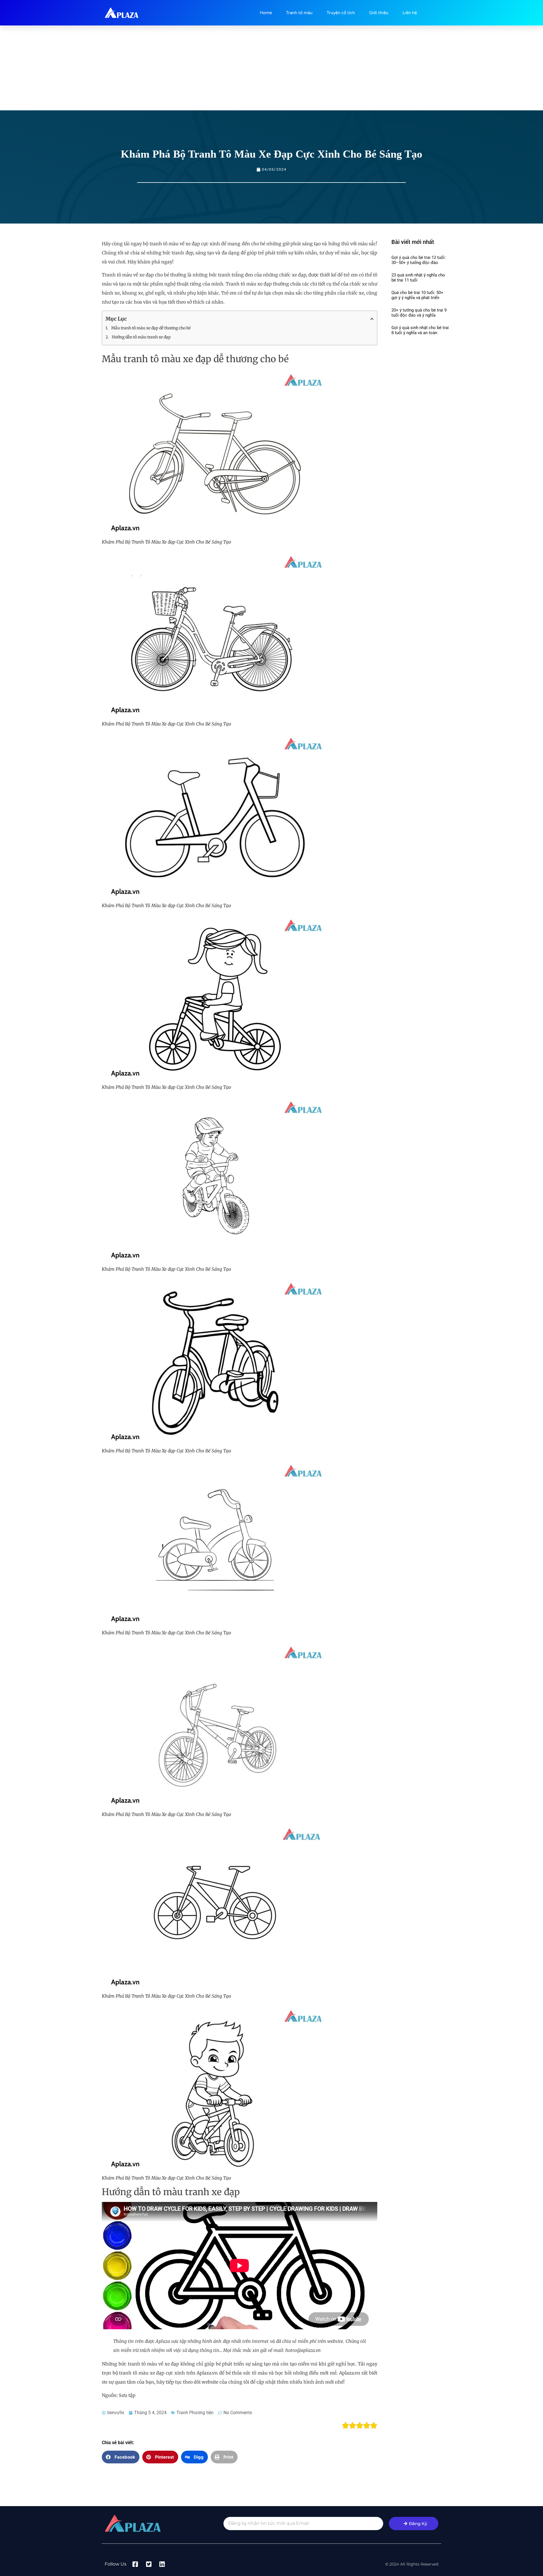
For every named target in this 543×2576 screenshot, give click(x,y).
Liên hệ (410, 13)
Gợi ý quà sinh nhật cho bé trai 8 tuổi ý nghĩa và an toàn (420, 330)
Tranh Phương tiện (195, 2413)
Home (266, 13)
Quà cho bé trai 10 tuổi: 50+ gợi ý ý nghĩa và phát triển (417, 295)
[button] (121, 2457)
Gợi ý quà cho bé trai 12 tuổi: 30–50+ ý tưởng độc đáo (419, 260)
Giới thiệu (379, 13)
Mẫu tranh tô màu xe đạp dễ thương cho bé (151, 328)
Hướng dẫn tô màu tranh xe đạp (141, 337)
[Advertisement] (271, 68)
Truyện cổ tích (341, 13)
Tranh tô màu (299, 13)
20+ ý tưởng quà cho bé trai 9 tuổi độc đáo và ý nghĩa (419, 313)
